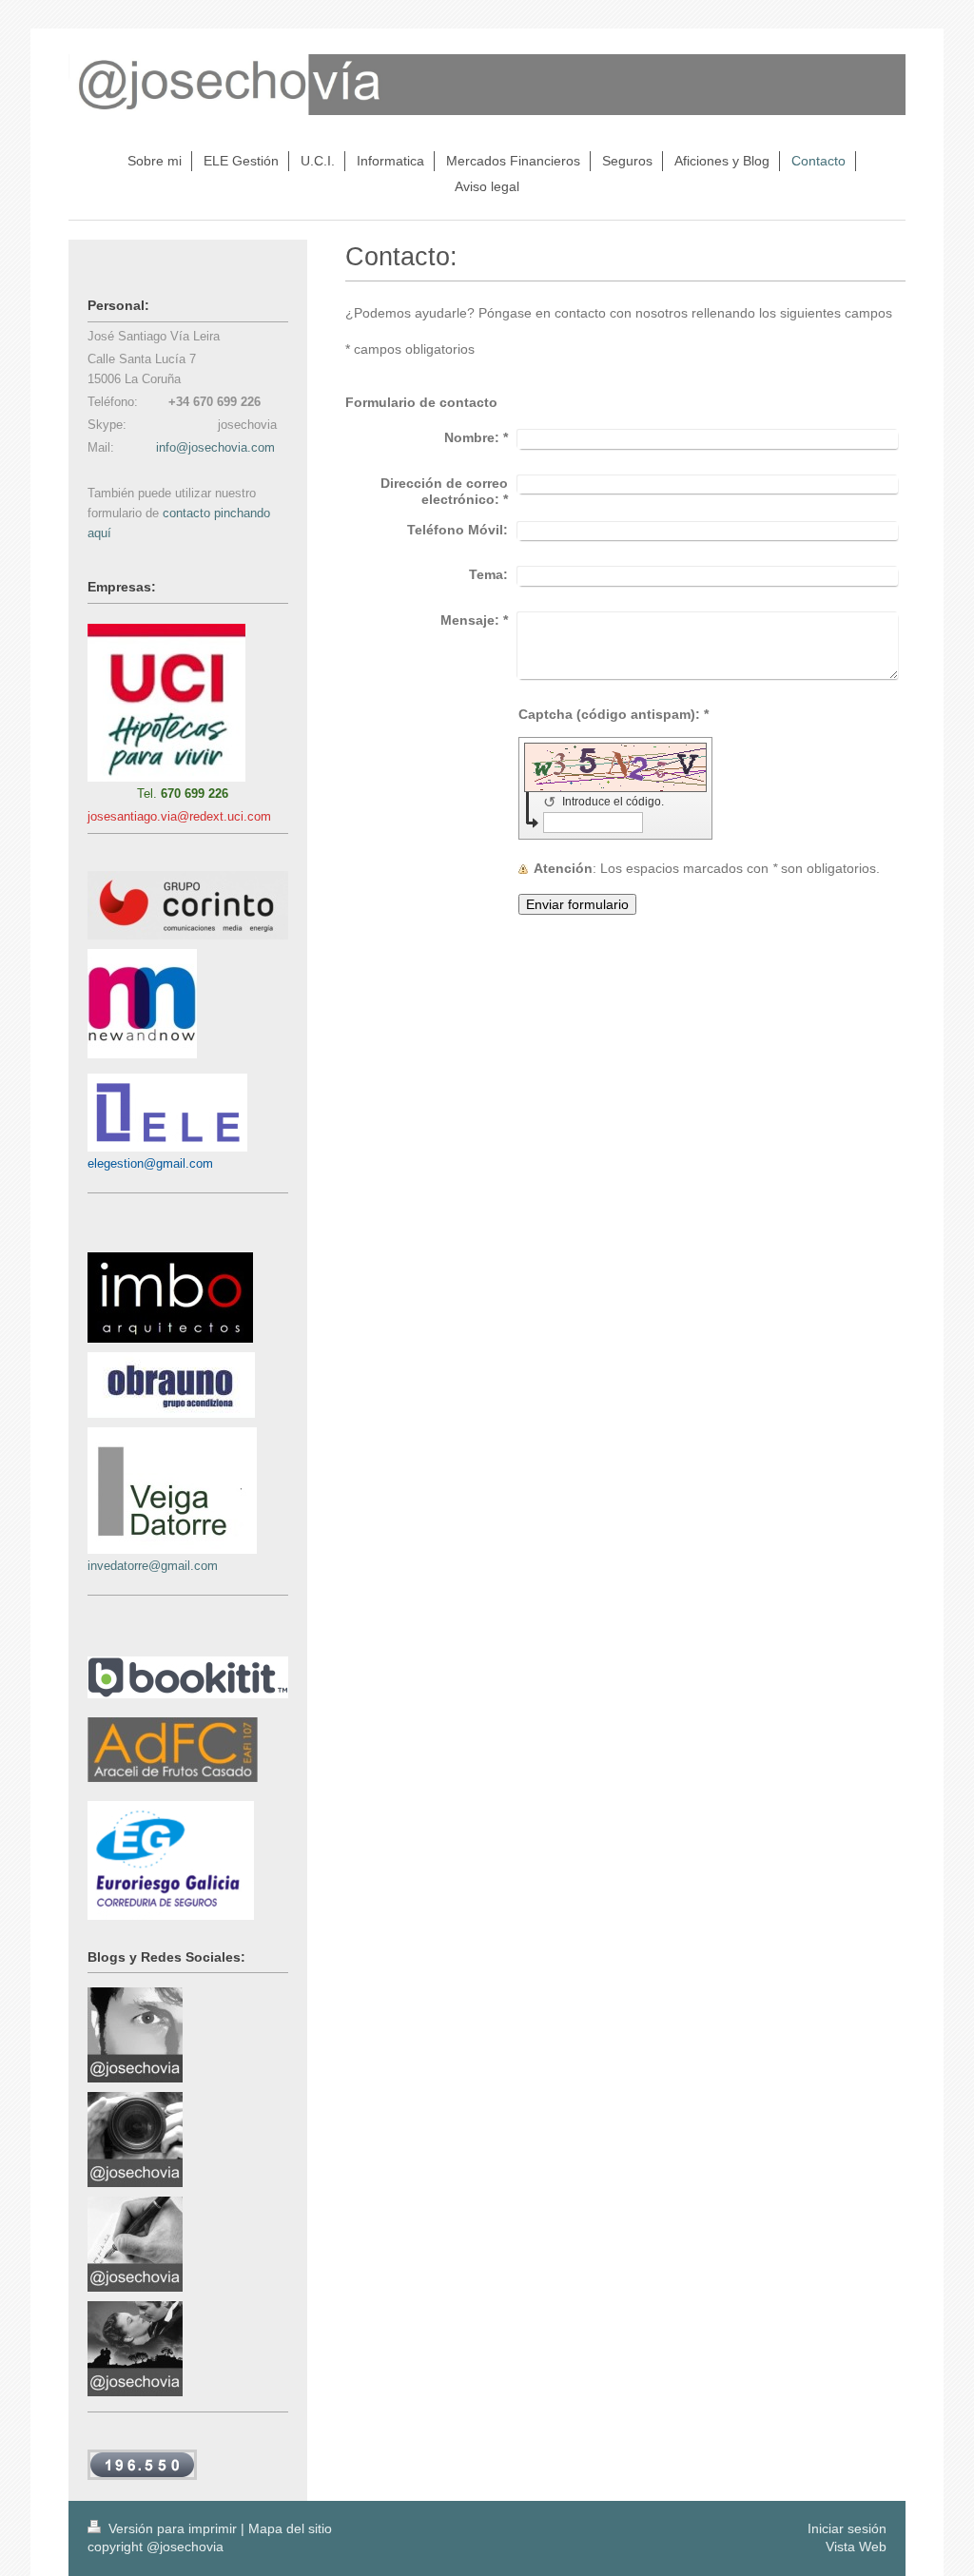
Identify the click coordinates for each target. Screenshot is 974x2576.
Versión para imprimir (173, 2528)
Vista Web (856, 2547)
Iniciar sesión (847, 2528)
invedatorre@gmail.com (153, 1566)
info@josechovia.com (215, 447)
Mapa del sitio (290, 2528)
